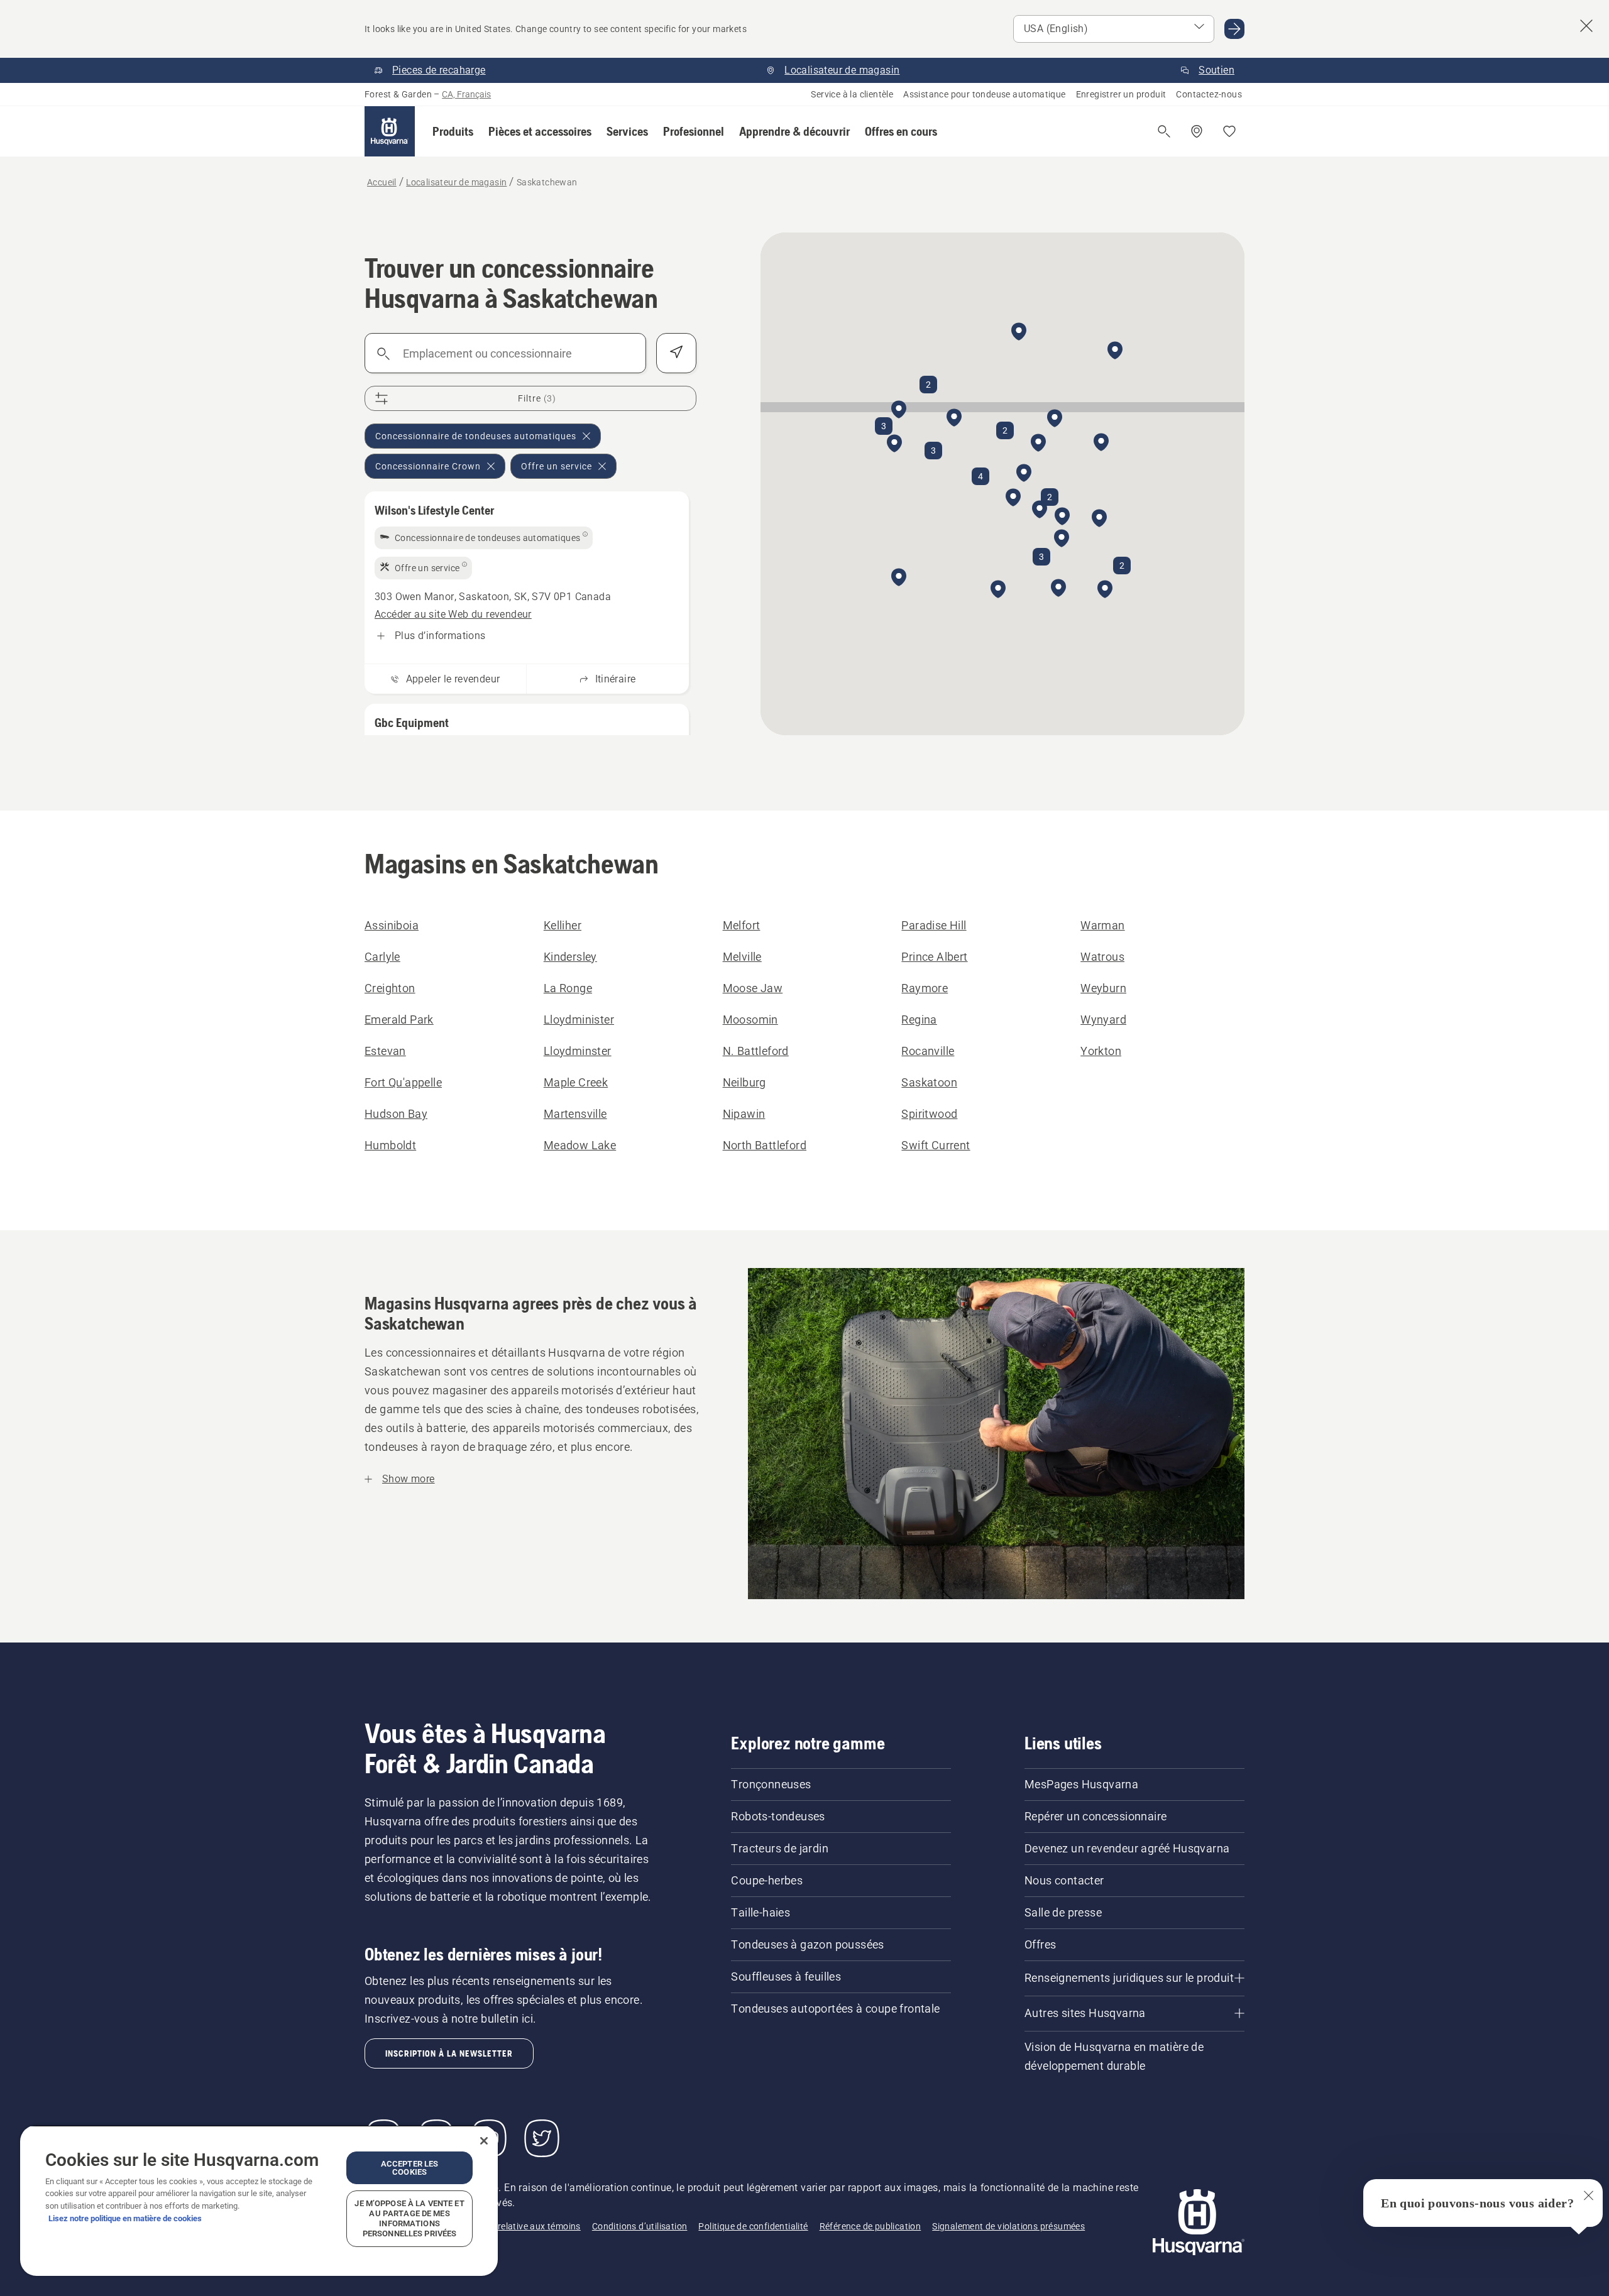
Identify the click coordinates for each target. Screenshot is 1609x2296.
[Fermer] (484, 2141)
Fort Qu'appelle (403, 1082)
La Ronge (568, 988)
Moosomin (750, 1020)
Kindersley (570, 957)
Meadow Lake (580, 1145)
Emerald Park (399, 1020)
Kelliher (563, 925)
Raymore (925, 988)
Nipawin (744, 1114)
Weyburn (1103, 988)
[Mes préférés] (1229, 131)
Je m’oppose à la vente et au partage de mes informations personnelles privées (409, 2218)
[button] (453, 131)
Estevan (385, 1051)
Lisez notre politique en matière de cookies (125, 2218)
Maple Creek (576, 1082)
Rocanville (928, 1051)
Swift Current (936, 1145)
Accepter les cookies (410, 2168)
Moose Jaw (753, 988)
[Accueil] (390, 131)
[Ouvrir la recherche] (1164, 131)
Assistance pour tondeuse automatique (984, 94)
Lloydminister (579, 1020)
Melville (742, 957)
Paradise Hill (934, 925)
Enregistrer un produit (1121, 94)
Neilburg (744, 1082)
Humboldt (390, 1145)
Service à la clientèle (852, 94)
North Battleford (765, 1145)
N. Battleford (756, 1051)
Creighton (390, 988)
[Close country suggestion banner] (1586, 26)
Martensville (575, 1114)
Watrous (1102, 957)
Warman (1102, 925)
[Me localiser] (676, 353)
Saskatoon (929, 1082)
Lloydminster (578, 1051)
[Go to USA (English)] (1234, 29)
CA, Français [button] (466, 94)
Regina (919, 1020)
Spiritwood (929, 1114)
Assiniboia (392, 925)
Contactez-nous (1209, 94)
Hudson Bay (396, 1114)
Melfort (742, 925)
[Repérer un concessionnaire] (1197, 131)
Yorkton (1101, 1051)
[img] (484, 538)
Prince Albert (934, 957)
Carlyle (382, 957)
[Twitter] (542, 2138)
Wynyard (1103, 1020)
